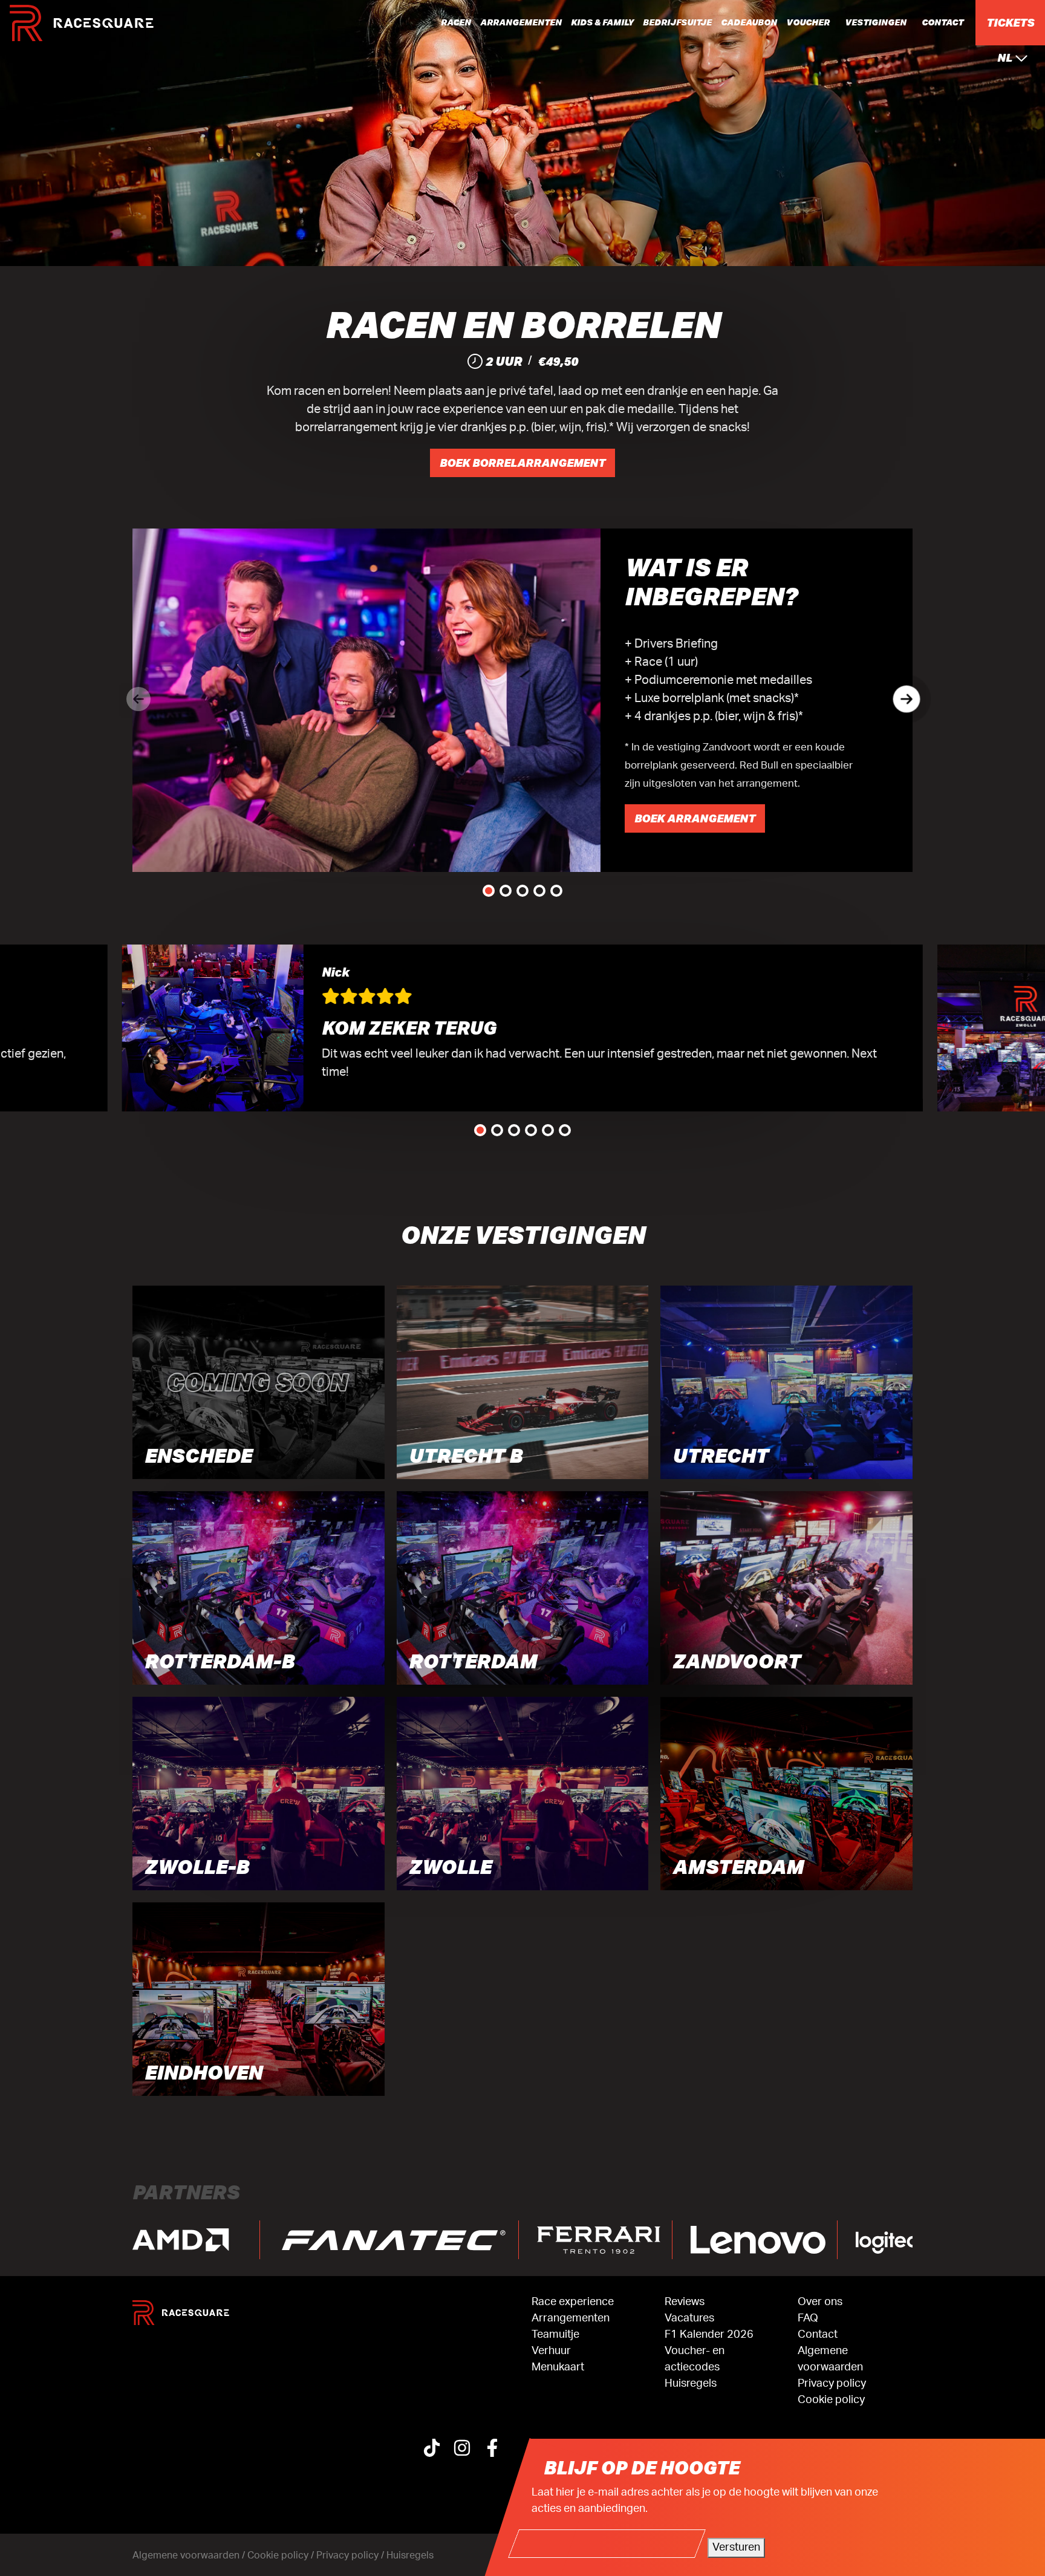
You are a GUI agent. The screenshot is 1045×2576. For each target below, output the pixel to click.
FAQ (808, 2318)
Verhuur (551, 2351)
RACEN (456, 22)
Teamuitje (555, 2335)
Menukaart (558, 2367)
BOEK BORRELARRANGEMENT (522, 463)
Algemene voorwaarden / (190, 2555)
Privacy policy (832, 2384)
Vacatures (689, 2318)
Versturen (736, 2548)
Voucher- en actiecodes (695, 2359)
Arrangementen (521, 22)
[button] (907, 699)
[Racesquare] (82, 23)
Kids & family (602, 22)
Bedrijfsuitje (677, 22)
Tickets (1010, 22)
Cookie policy (831, 2400)
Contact (942, 22)
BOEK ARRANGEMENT (695, 818)
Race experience (573, 2302)
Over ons (820, 2302)
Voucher (808, 22)
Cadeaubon (749, 22)
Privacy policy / (351, 2555)
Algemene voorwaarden (830, 2359)
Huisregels (691, 2384)
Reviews (685, 2302)
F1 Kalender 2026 (709, 2335)
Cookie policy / (282, 2555)
